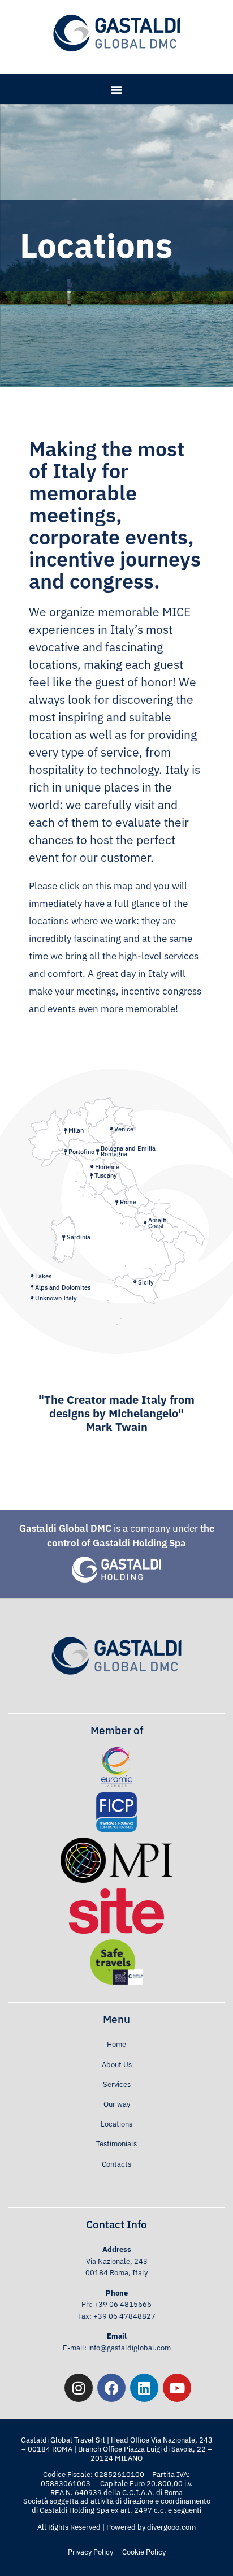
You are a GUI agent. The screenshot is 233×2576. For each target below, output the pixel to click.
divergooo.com (171, 2527)
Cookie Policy (144, 2552)
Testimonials (116, 2144)
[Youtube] (177, 2388)
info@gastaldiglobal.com (130, 2348)
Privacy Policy (90, 2552)
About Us (117, 2065)
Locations (116, 2124)
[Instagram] (79, 2388)
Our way (117, 2104)
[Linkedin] (144, 2388)
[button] (117, 89)
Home (116, 2044)
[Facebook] (111, 2388)
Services (117, 2084)
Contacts (116, 2164)
